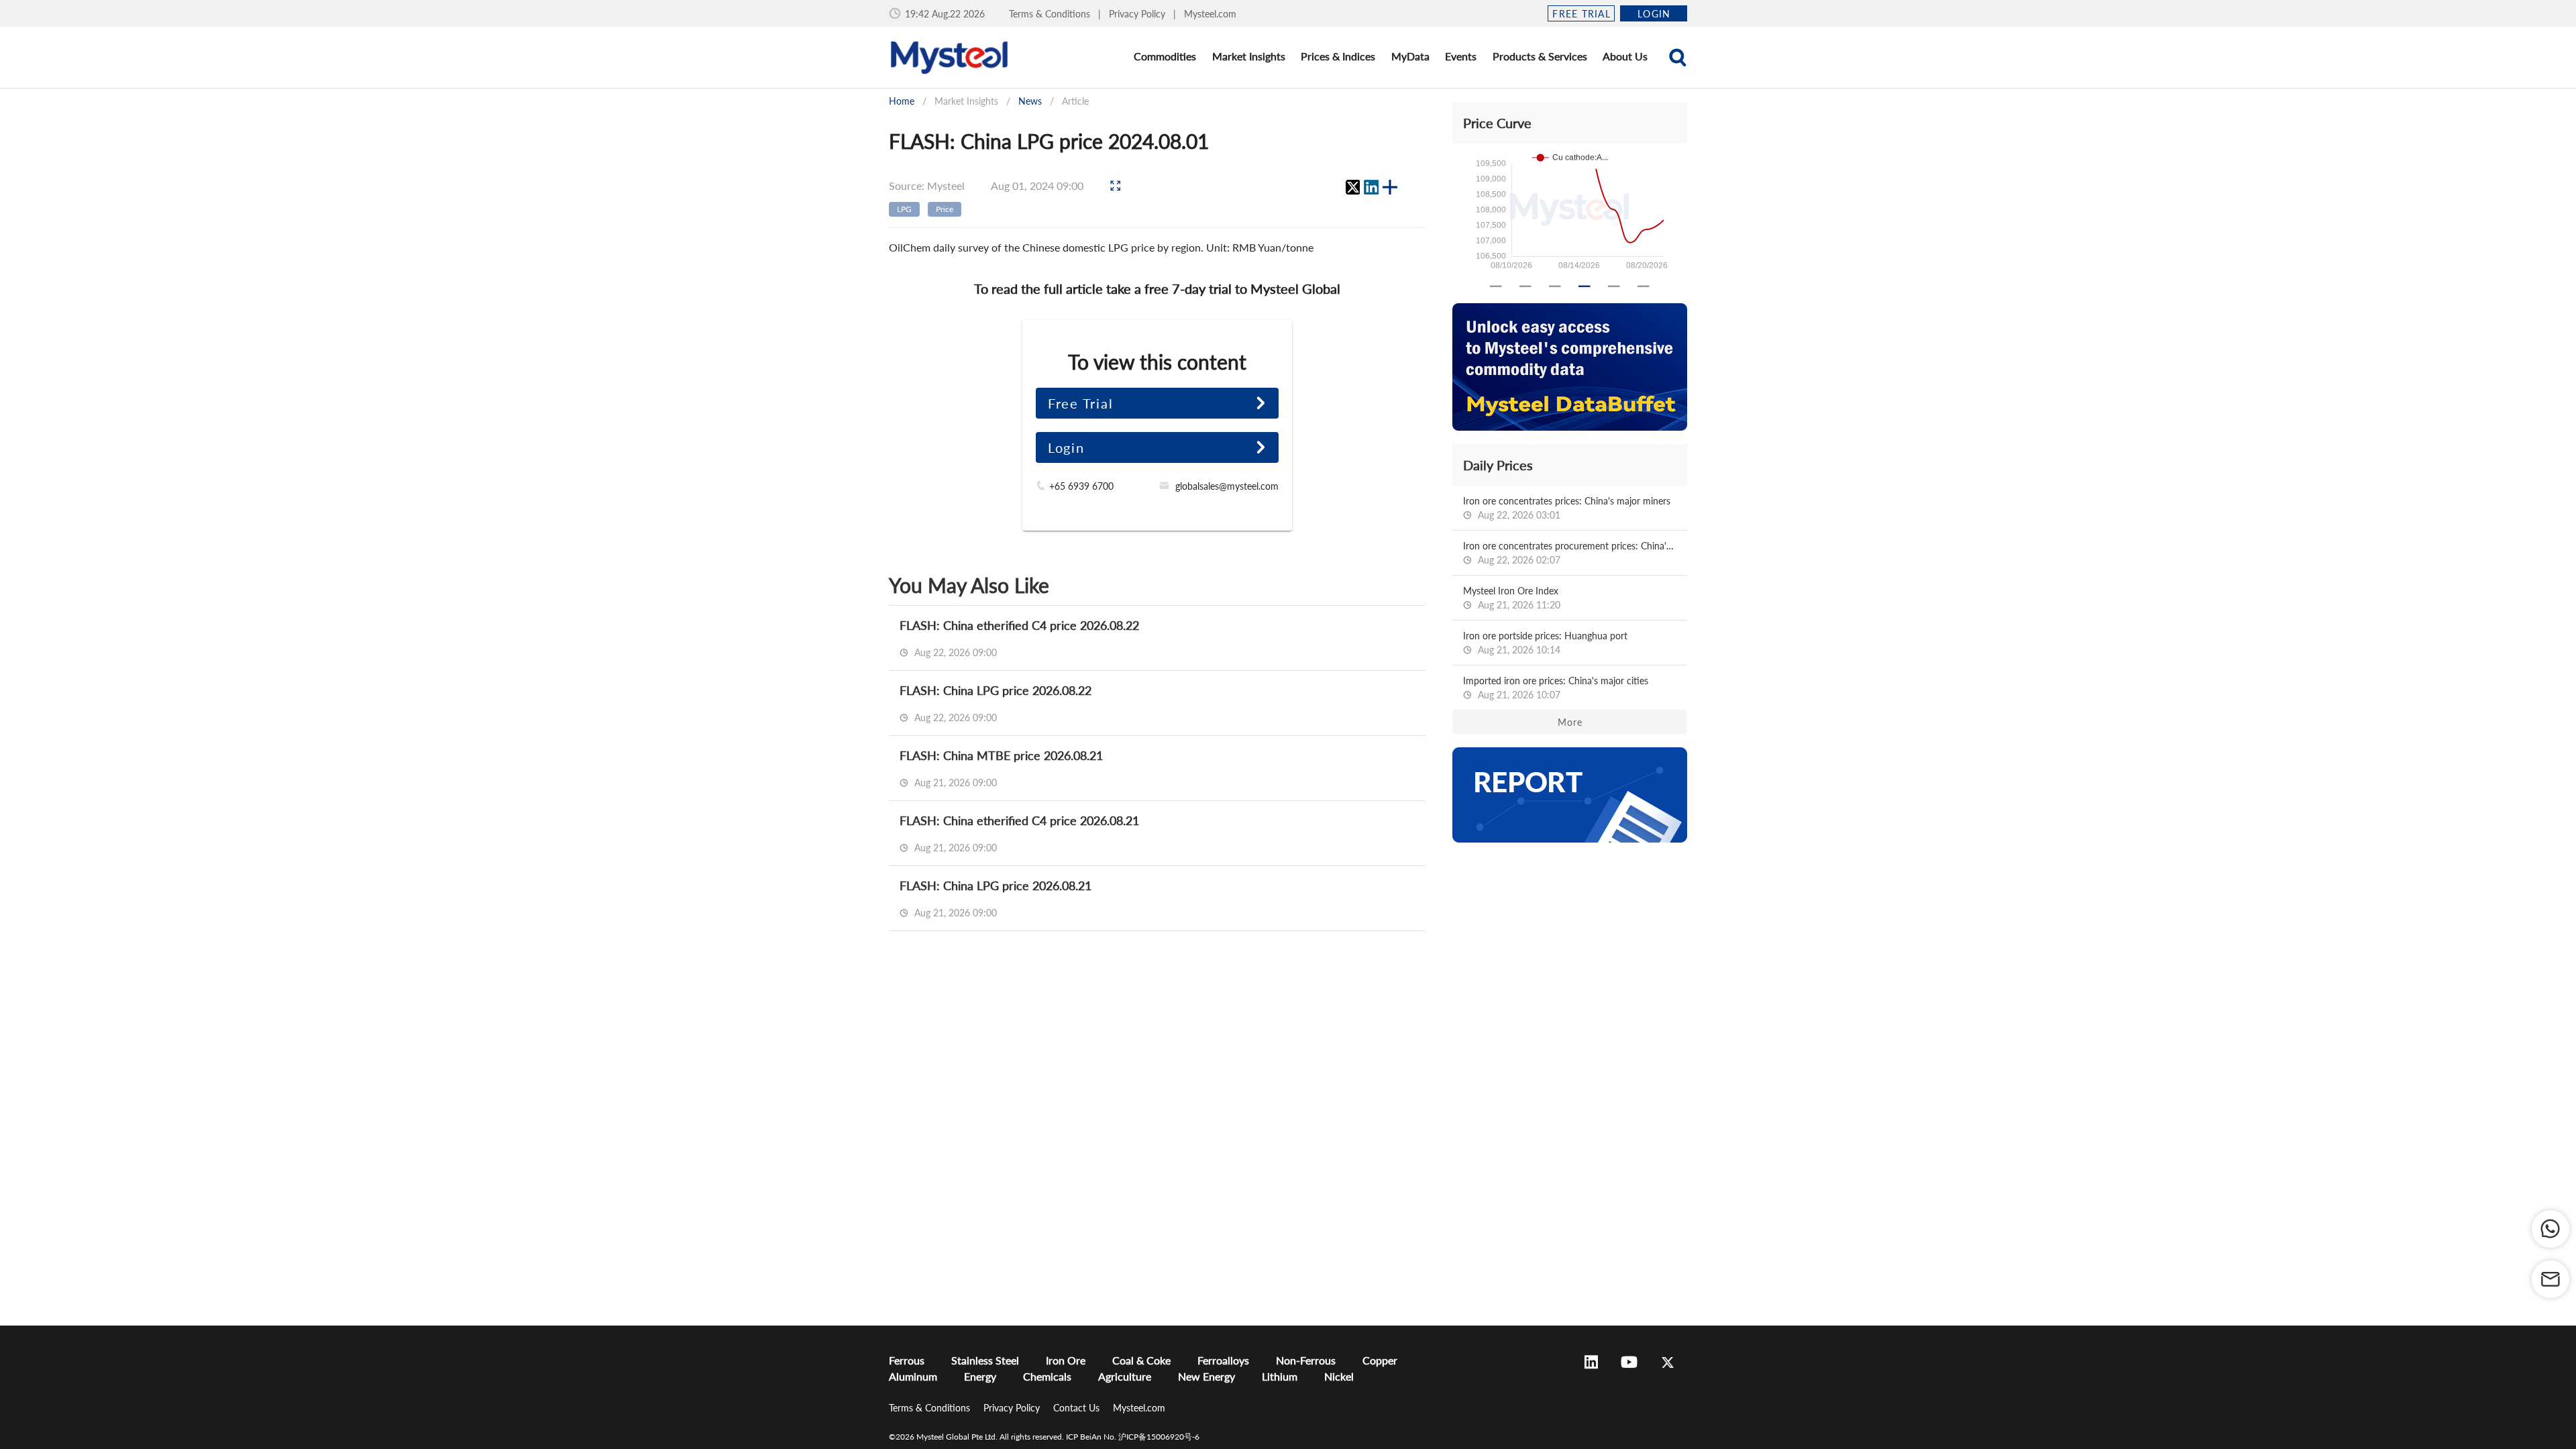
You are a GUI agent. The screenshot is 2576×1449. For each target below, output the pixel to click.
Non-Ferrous (1306, 1360)
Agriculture (1125, 1376)
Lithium (1280, 1376)
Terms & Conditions (1051, 14)
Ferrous (907, 1360)
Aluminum (913, 1376)
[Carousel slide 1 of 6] (1496, 286)
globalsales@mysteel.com (1227, 486)
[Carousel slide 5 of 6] (1614, 286)
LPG (904, 209)
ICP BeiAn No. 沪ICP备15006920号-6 (1133, 1437)
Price (945, 209)
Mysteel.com (1210, 14)
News (1030, 101)
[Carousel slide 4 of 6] (1585, 286)
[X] (1352, 187)
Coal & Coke (1141, 1360)
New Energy (1206, 1376)
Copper (1380, 1360)
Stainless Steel (985, 1360)
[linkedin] (1371, 187)
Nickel (1339, 1376)
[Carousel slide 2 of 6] (1525, 286)
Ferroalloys (1223, 1360)
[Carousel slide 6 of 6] (1644, 286)
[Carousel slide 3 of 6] (1555, 286)
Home (902, 101)
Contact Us (1078, 1408)
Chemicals (1047, 1376)
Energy (980, 1376)
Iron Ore (1066, 1360)
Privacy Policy (1138, 14)
